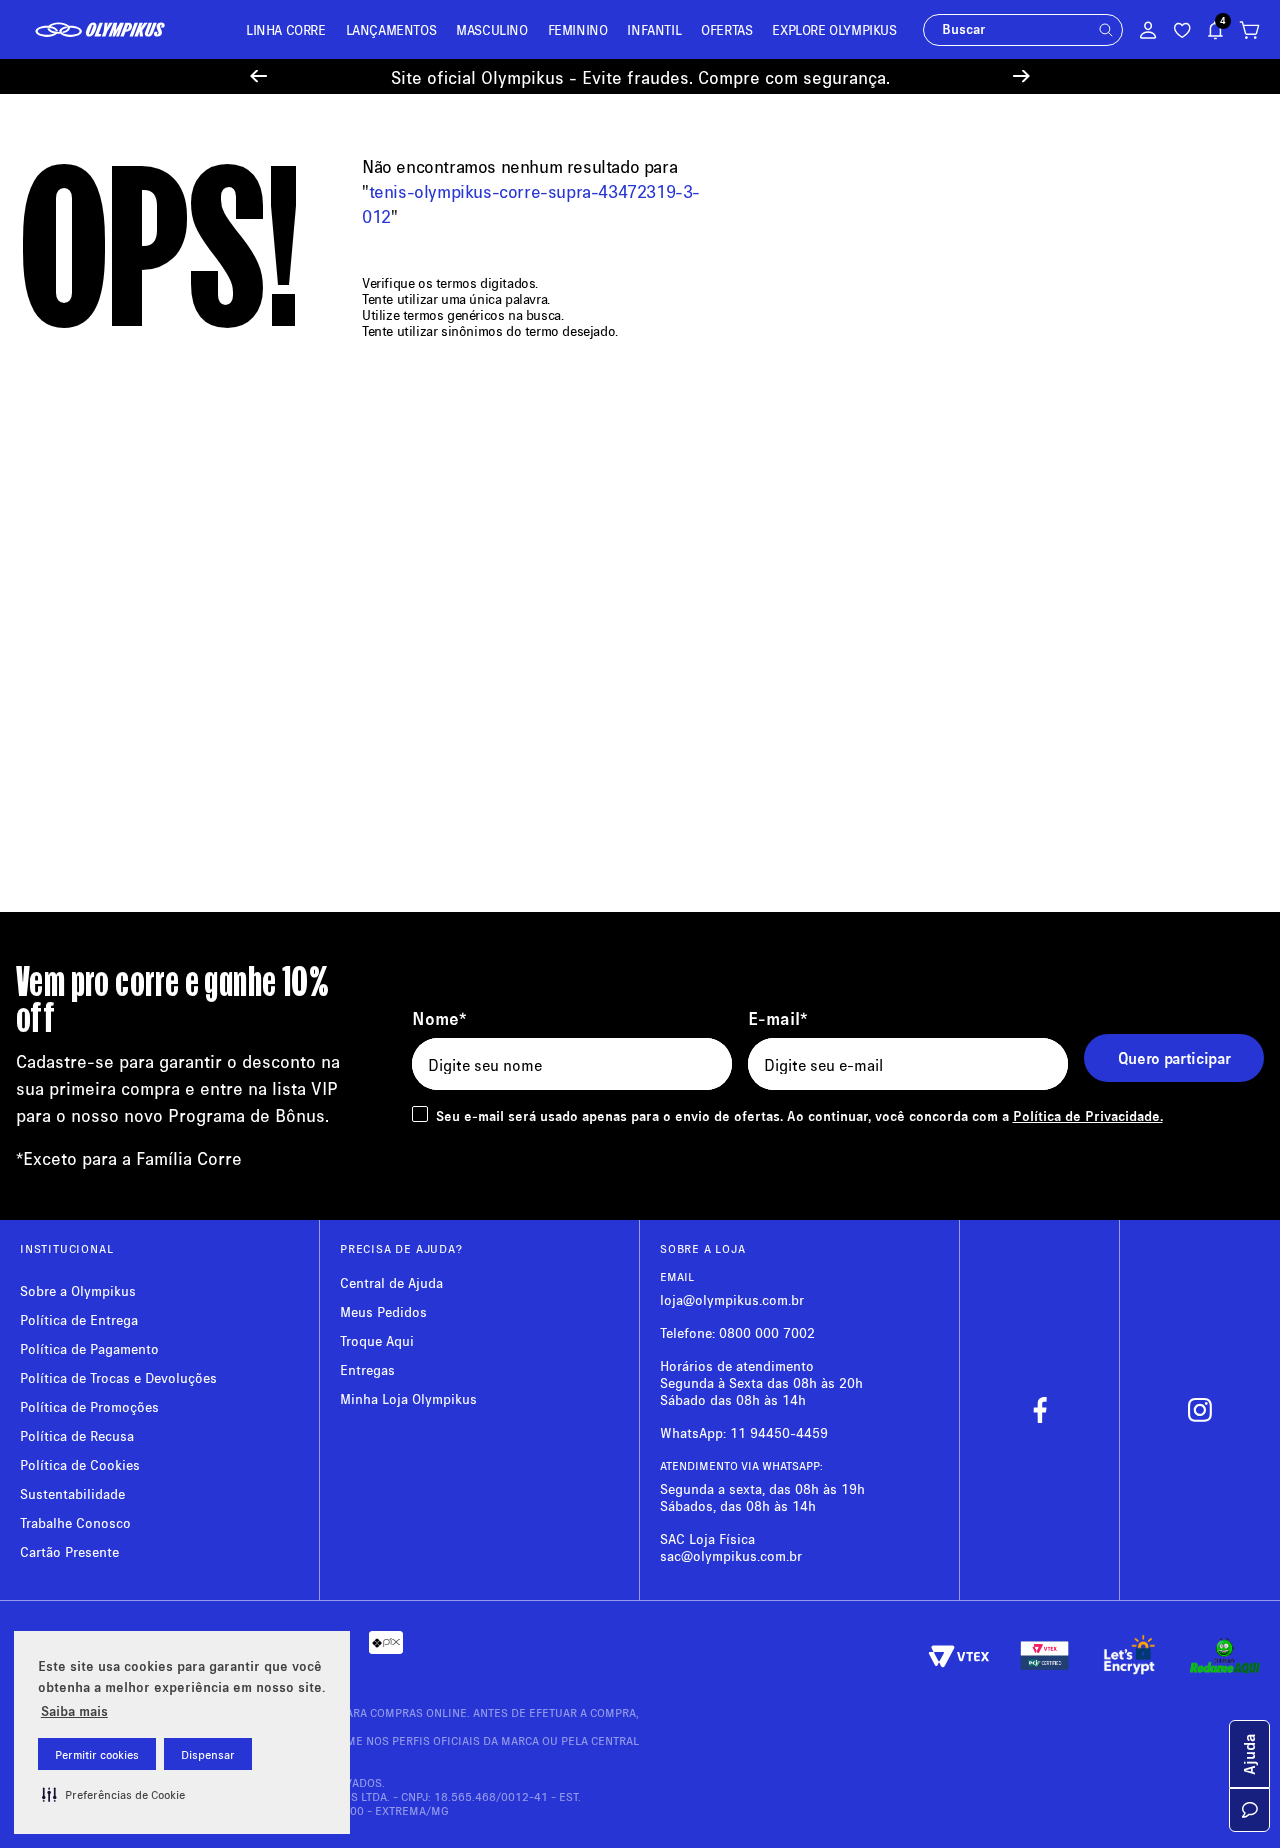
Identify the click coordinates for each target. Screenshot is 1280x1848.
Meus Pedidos (383, 1311)
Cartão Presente (69, 1551)
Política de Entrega (79, 1319)
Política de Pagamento (89, 1348)
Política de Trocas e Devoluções (118, 1377)
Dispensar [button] (208, 1754)
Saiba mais (74, 1710)
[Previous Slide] (258, 76)
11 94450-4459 (779, 1432)
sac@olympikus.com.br (731, 1555)
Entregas (367, 1369)
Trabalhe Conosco (75, 1522)
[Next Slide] (1021, 76)
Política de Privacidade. (1088, 1115)
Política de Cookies (80, 1464)
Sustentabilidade (72, 1493)
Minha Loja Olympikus (408, 1398)
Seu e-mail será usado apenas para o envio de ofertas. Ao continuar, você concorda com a (799, 1115)
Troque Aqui (377, 1340)
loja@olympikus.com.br (732, 1299)
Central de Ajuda (391, 1282)
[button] (113, 1794)
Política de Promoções (89, 1406)
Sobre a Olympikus (78, 1290)
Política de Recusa (77, 1435)
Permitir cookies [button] (97, 1754)
